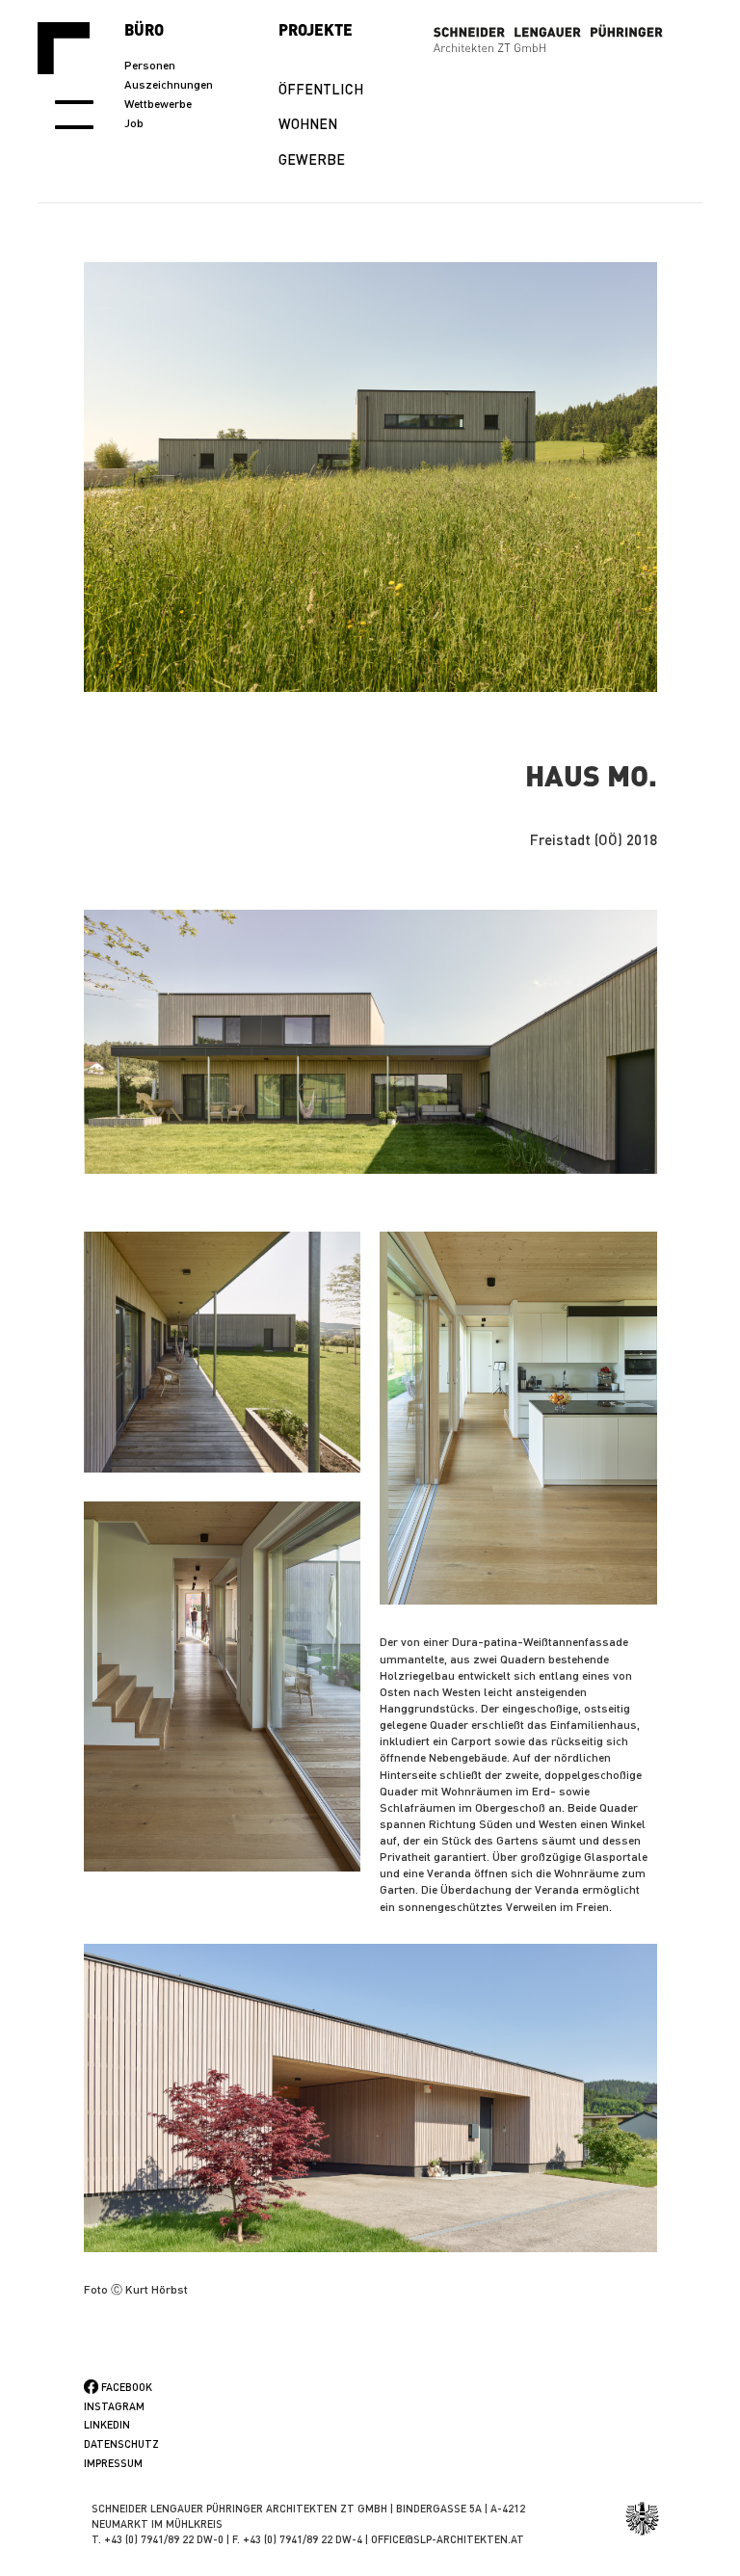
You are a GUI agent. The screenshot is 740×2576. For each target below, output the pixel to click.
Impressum (113, 2463)
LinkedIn (107, 2425)
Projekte (316, 29)
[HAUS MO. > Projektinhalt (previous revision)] (370, 1042)
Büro (144, 29)
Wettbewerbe (158, 104)
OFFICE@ (392, 2539)
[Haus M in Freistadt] (370, 477)
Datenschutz (121, 2444)
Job (134, 123)
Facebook (127, 2387)
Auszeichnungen (169, 84)
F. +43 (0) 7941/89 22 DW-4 (297, 2539)
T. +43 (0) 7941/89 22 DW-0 (158, 2539)
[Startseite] (71, 48)
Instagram (114, 2406)
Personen (150, 65)
